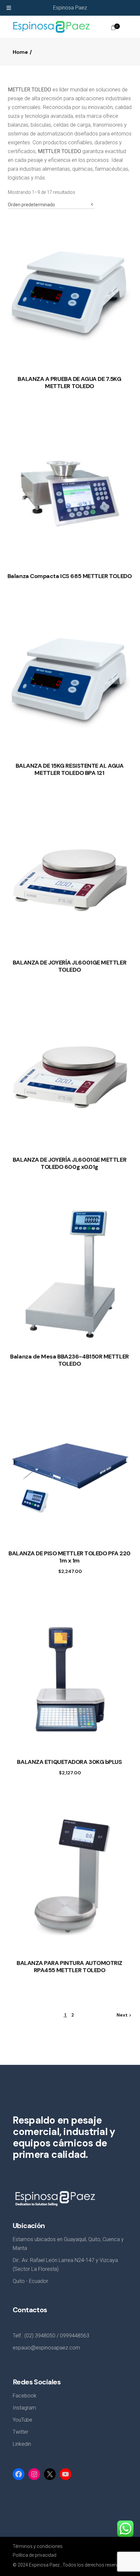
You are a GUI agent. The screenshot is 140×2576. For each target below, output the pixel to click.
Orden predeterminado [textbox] (31, 205)
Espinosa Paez (70, 8)
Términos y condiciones (38, 2546)
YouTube (22, 2420)
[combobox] (51, 203)
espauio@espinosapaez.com (46, 2348)
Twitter (21, 2432)
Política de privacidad (35, 2555)
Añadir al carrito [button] (63, 1568)
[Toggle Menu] (9, 8)
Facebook (25, 2396)
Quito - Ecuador (30, 2281)
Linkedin (22, 2444)
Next (122, 2015)
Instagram (24, 2408)
